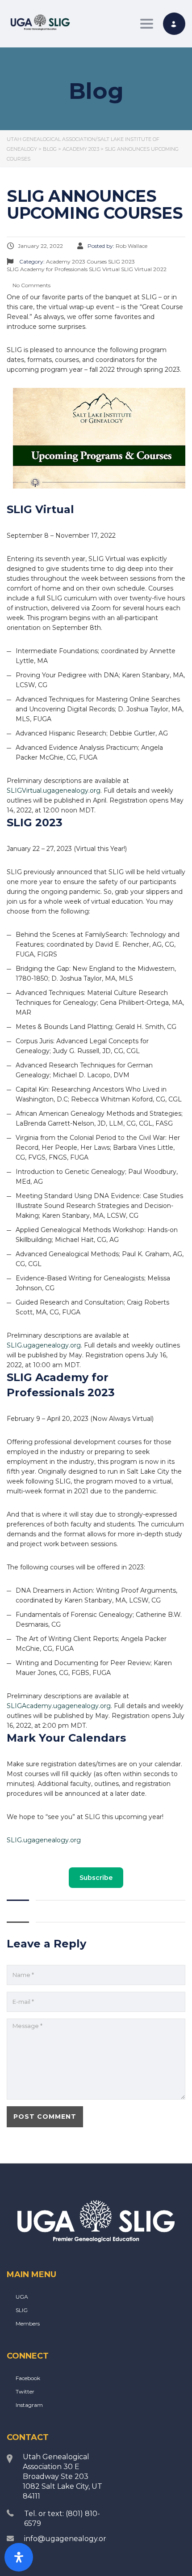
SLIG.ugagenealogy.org (44, 1345)
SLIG (22, 2310)
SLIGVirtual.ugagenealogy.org (54, 791)
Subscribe (96, 1878)
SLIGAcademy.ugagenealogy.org (59, 1706)
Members (28, 2323)
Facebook (28, 2378)
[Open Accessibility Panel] (19, 2557)
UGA (22, 2297)
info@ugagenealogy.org (68, 2539)
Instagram (29, 2405)
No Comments (31, 285)
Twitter (25, 2391)
